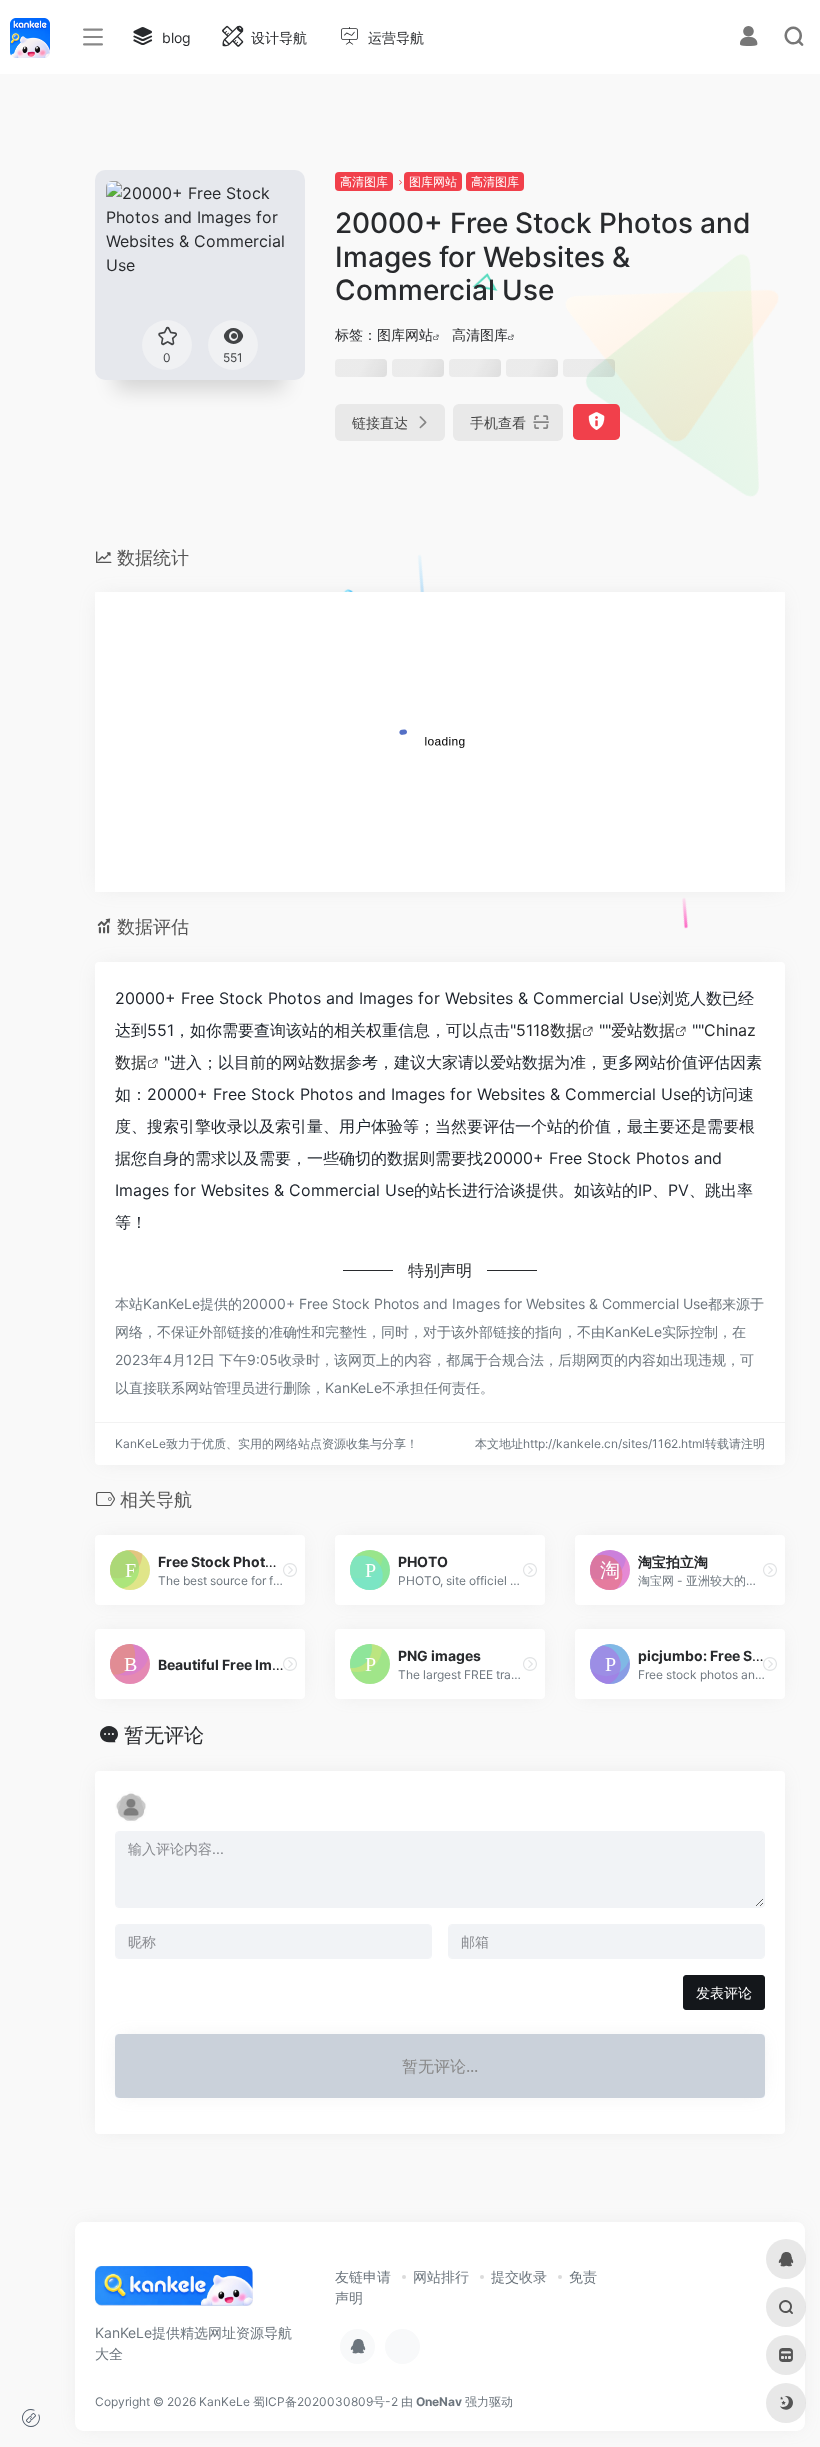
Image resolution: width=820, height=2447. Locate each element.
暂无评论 (164, 1735)
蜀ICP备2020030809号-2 (325, 2401)
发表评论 (724, 1992)
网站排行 (441, 2276)
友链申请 (363, 2276)
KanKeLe (224, 2401)
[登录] (748, 38)
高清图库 (364, 181)
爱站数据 (643, 1030)
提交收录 (519, 2276)
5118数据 (549, 1030)
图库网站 (433, 181)
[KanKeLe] (174, 2292)
